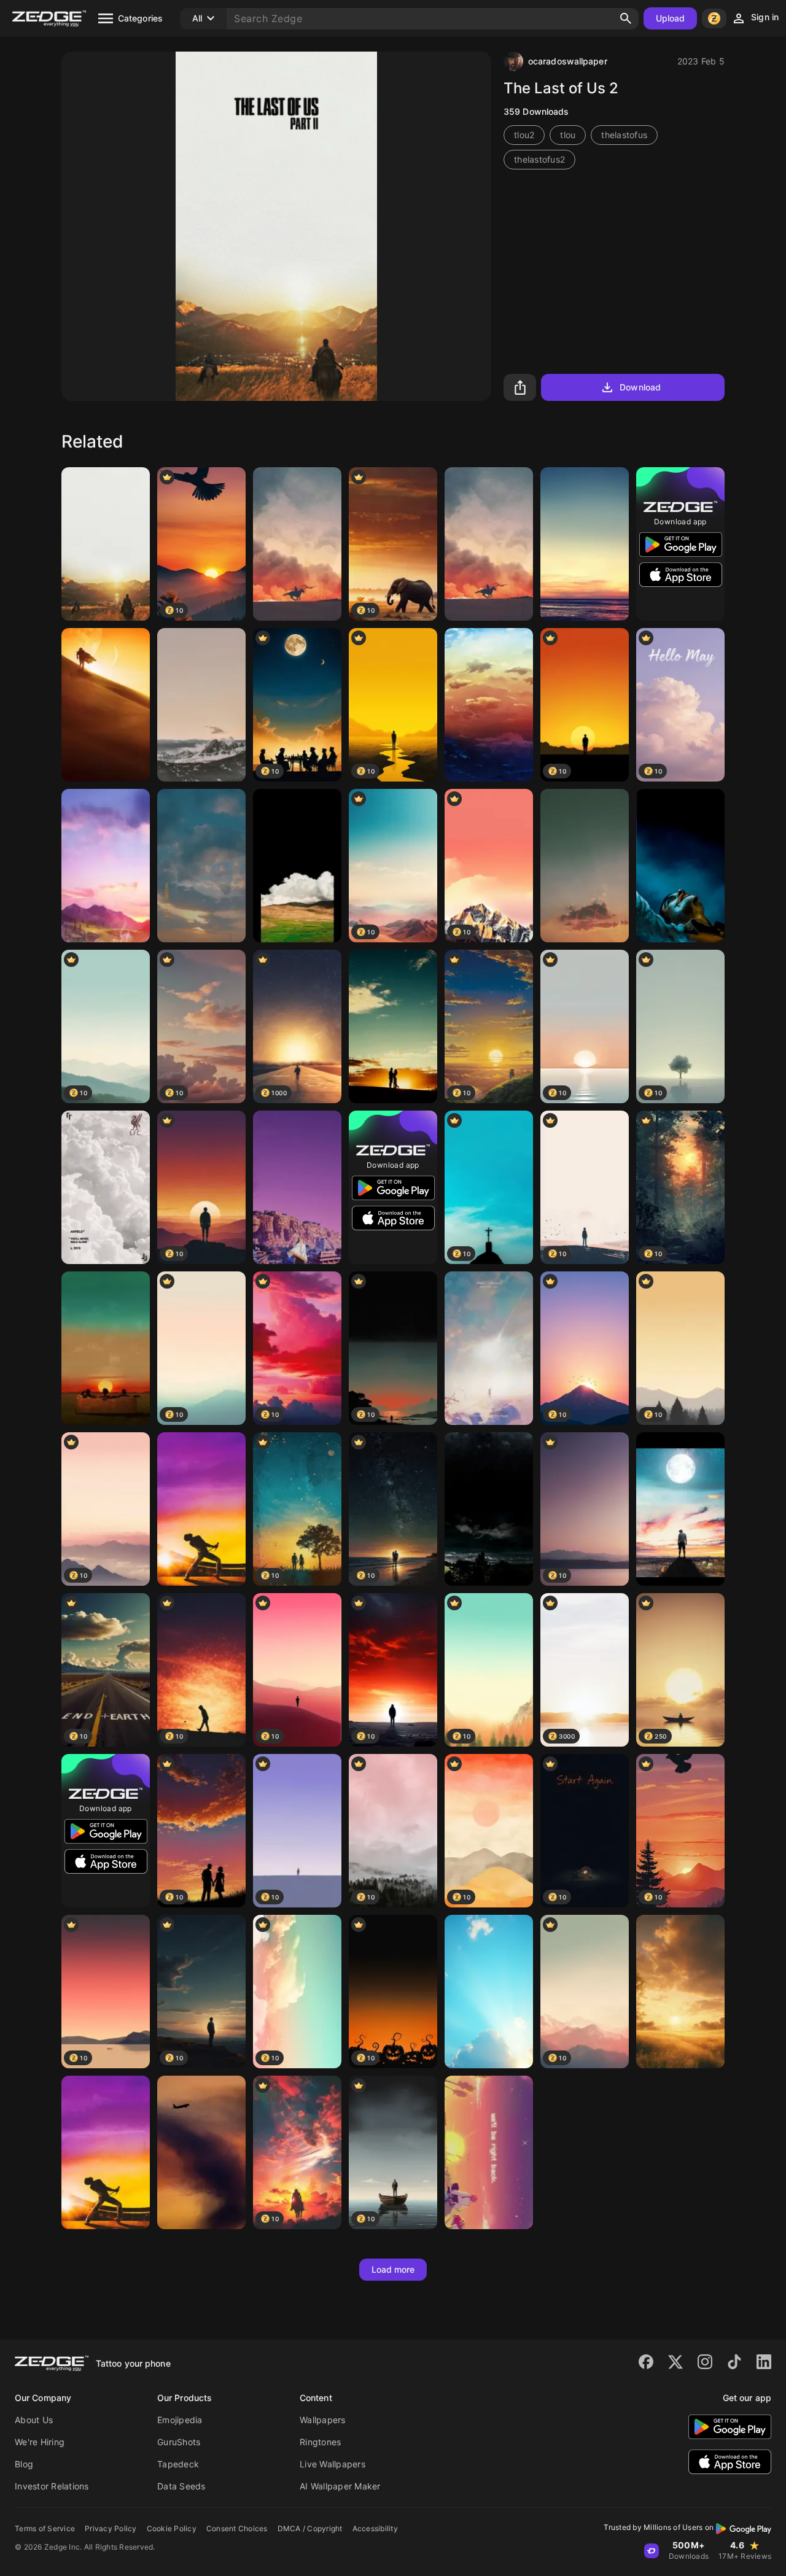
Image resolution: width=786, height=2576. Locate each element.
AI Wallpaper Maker (340, 2486)
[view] (297, 866)
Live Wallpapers (333, 2464)
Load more (393, 2269)
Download (640, 387)
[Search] (626, 18)
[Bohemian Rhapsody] (201, 1509)
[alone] (680, 1509)
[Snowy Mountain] (201, 705)
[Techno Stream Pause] (489, 2152)
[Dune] (106, 705)
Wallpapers (323, 2420)
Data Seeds (181, 2486)
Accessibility (375, 2528)
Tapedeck (178, 2464)
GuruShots (179, 2442)
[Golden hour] (201, 2152)
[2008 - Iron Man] (489, 1348)
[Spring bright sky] (489, 1992)
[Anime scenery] (106, 866)
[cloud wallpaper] (585, 866)
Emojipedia (180, 2420)
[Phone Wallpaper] (297, 544)
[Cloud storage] (201, 866)
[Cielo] (489, 705)
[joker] (680, 866)
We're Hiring (40, 2442)
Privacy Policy (111, 2528)
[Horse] (489, 544)
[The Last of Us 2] (106, 544)
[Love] (393, 1026)
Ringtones (320, 2442)
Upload (671, 18)
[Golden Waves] (680, 1992)
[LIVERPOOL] (106, 1187)
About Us (34, 2420)
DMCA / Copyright (310, 2528)
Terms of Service (45, 2528)
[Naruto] (297, 1187)
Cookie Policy (172, 2528)
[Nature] (489, 1509)
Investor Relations (52, 2486)
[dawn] (585, 544)
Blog (24, 2464)
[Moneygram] (106, 1348)
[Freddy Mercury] (106, 2152)
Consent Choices (237, 2528)
